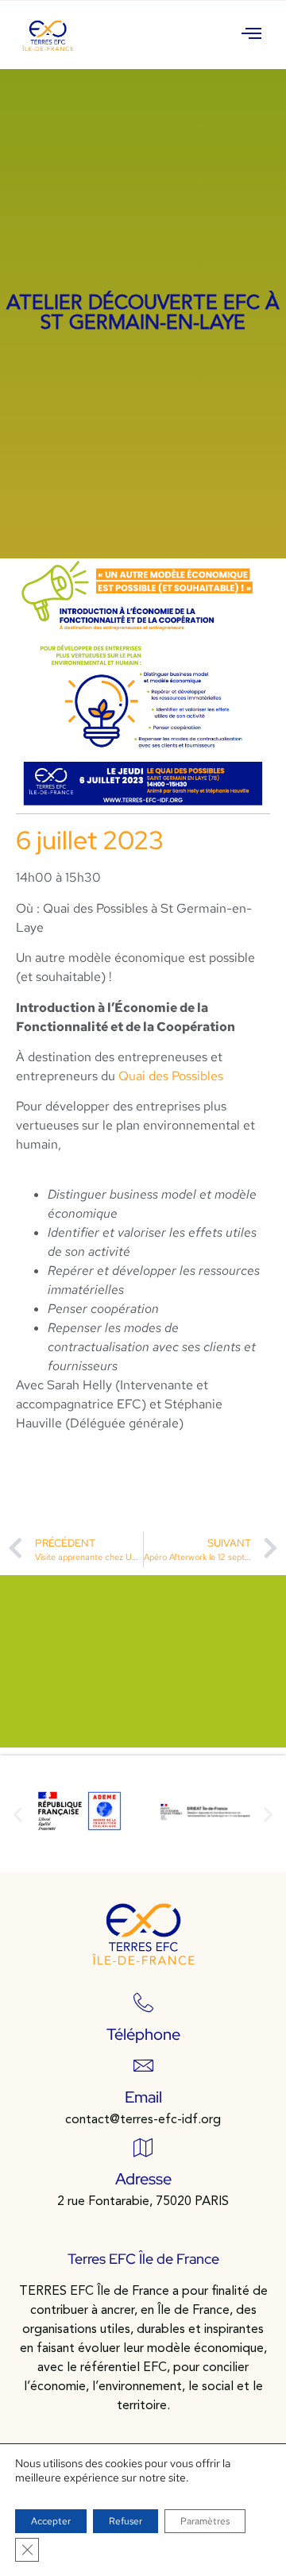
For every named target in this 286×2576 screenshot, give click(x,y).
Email (143, 2097)
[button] (18, 1814)
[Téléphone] (143, 2003)
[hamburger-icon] (252, 35)
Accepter (51, 2521)
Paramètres (205, 2521)
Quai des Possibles (171, 1076)
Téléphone (143, 2034)
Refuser (126, 2521)
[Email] (143, 2066)
